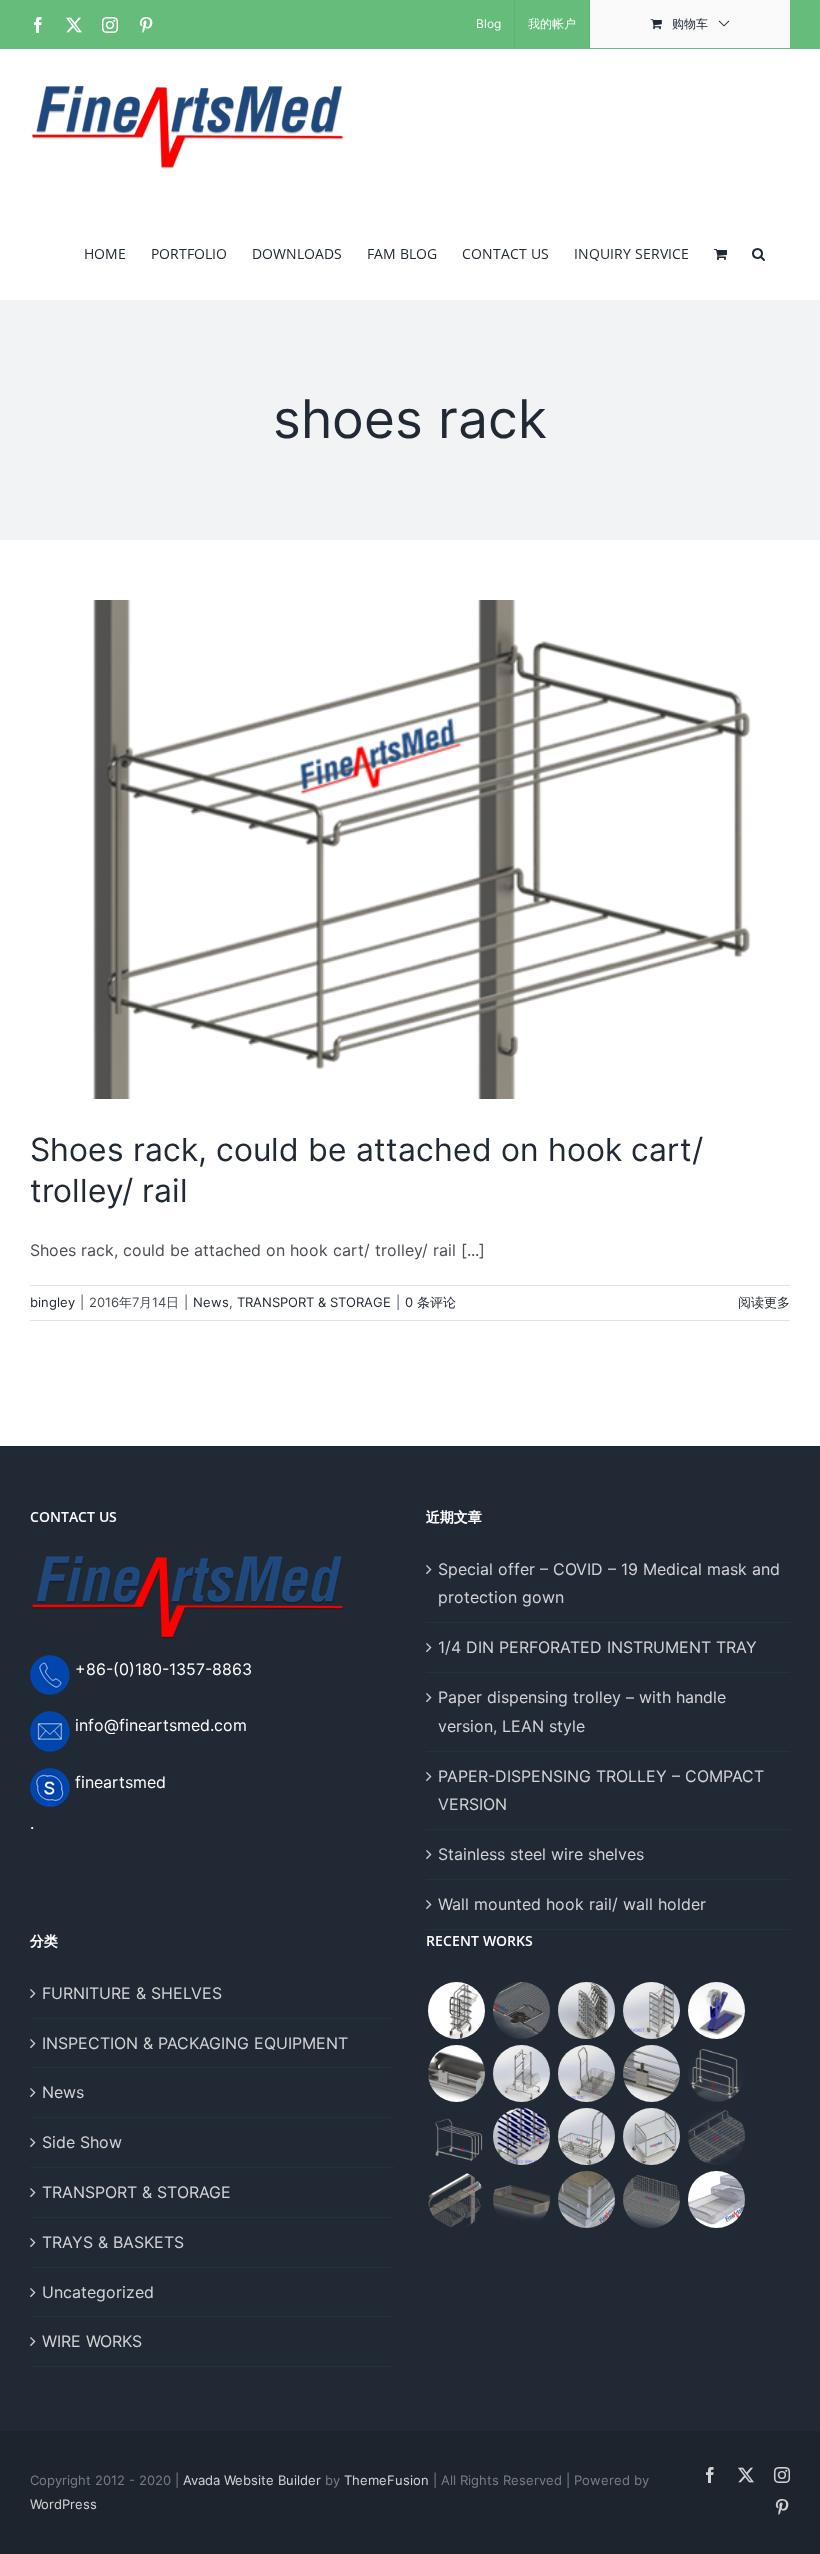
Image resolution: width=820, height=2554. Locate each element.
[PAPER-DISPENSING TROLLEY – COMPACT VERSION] (716, 2073)
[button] (758, 252)
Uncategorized (98, 2292)
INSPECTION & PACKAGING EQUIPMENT (195, 2043)
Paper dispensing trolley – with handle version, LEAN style (582, 1711)
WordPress (63, 2504)
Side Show (82, 2142)
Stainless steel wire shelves (541, 1854)
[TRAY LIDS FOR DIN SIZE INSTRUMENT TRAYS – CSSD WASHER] (521, 2010)
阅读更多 (764, 1302)
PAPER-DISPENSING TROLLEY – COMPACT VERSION (601, 1790)
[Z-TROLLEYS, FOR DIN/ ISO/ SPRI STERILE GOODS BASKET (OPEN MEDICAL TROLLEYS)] (586, 2010)
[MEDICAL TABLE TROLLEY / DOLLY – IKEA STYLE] (651, 2136)
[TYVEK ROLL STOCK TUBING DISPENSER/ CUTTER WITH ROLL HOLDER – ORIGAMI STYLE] (456, 2073)
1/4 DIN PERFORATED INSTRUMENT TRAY (597, 1647)
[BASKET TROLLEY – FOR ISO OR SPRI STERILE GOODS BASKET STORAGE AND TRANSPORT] (586, 2136)
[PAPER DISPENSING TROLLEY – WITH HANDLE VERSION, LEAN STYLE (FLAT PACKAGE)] (456, 2136)
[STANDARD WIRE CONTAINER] (456, 2199)
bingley (52, 1302)
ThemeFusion (386, 2480)
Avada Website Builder (252, 2480)
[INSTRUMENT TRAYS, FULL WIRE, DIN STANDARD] (716, 2199)
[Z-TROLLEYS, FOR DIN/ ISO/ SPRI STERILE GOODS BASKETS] (651, 2010)
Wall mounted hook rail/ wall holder (572, 1904)
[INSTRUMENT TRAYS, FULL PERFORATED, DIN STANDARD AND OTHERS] (521, 2199)
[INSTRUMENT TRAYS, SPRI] (651, 2199)
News (211, 1302)
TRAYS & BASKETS (113, 2242)
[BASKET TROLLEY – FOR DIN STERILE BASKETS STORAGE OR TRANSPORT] (586, 2073)
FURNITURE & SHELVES (132, 1993)
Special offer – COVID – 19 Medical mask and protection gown (609, 1583)
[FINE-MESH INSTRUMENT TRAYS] (586, 2199)
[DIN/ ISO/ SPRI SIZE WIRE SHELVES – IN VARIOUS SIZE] (716, 2136)
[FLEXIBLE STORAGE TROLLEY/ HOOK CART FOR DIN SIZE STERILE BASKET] (521, 2073)
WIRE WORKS (92, 2341)
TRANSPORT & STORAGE (314, 1302)
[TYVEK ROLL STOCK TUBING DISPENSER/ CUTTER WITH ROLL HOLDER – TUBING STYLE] (651, 2073)
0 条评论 (430, 1302)
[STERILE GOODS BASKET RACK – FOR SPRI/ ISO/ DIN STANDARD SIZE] (521, 2136)
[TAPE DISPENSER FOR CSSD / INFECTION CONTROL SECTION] (716, 2010)
